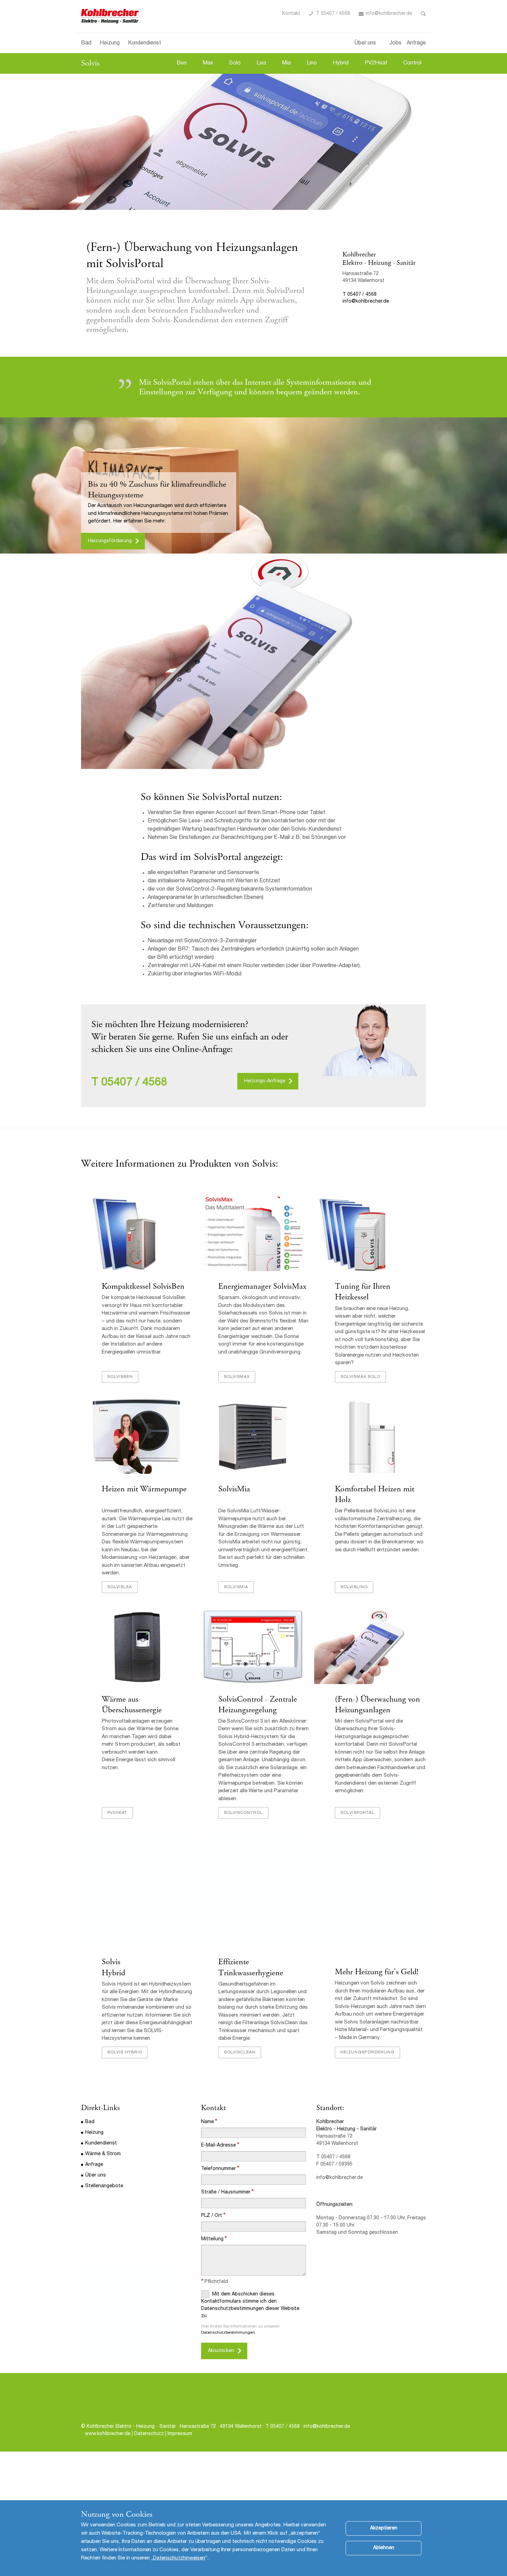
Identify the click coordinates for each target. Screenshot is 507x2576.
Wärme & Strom (103, 2154)
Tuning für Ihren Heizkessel (363, 1292)
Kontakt (291, 14)
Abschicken (221, 2351)
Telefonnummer (218, 2169)
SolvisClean (240, 2052)
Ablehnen (384, 2548)
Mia (286, 63)
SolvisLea (120, 1587)
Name (207, 2122)
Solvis (90, 63)
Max (208, 63)
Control (412, 63)
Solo (235, 63)
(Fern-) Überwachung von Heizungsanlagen (377, 1705)
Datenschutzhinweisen (179, 2558)
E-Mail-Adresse (218, 2146)
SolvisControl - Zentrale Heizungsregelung (258, 1705)
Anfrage (416, 43)
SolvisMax (237, 1377)
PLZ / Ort (212, 2216)
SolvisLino (354, 1587)
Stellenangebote (104, 2186)
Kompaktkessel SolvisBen (143, 1286)
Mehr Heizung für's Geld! (377, 1972)
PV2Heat (376, 63)
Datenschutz (149, 2434)
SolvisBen (120, 1377)
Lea (261, 63)
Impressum (180, 2434)
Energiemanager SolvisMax (262, 1286)
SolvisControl (243, 1813)
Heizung (110, 43)
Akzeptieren (384, 2528)
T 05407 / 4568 (333, 14)
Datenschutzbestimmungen (228, 2333)
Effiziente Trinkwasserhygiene (251, 1967)
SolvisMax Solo (360, 1377)
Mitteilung (212, 2239)
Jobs (395, 43)
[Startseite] (111, 16)
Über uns (365, 43)
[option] (254, 142)
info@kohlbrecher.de (389, 14)
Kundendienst (145, 43)
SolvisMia (234, 1489)
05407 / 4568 (134, 1083)
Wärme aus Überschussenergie (132, 1705)
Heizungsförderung (110, 541)
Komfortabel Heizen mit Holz (375, 1494)
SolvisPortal (357, 1813)
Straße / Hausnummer (226, 2192)
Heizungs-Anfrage (265, 1081)
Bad (86, 43)
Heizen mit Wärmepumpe (144, 1489)
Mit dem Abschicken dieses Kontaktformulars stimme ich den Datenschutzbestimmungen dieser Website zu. (250, 2305)
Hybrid (341, 63)
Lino (312, 63)
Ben (182, 63)
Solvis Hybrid (113, 1930)
